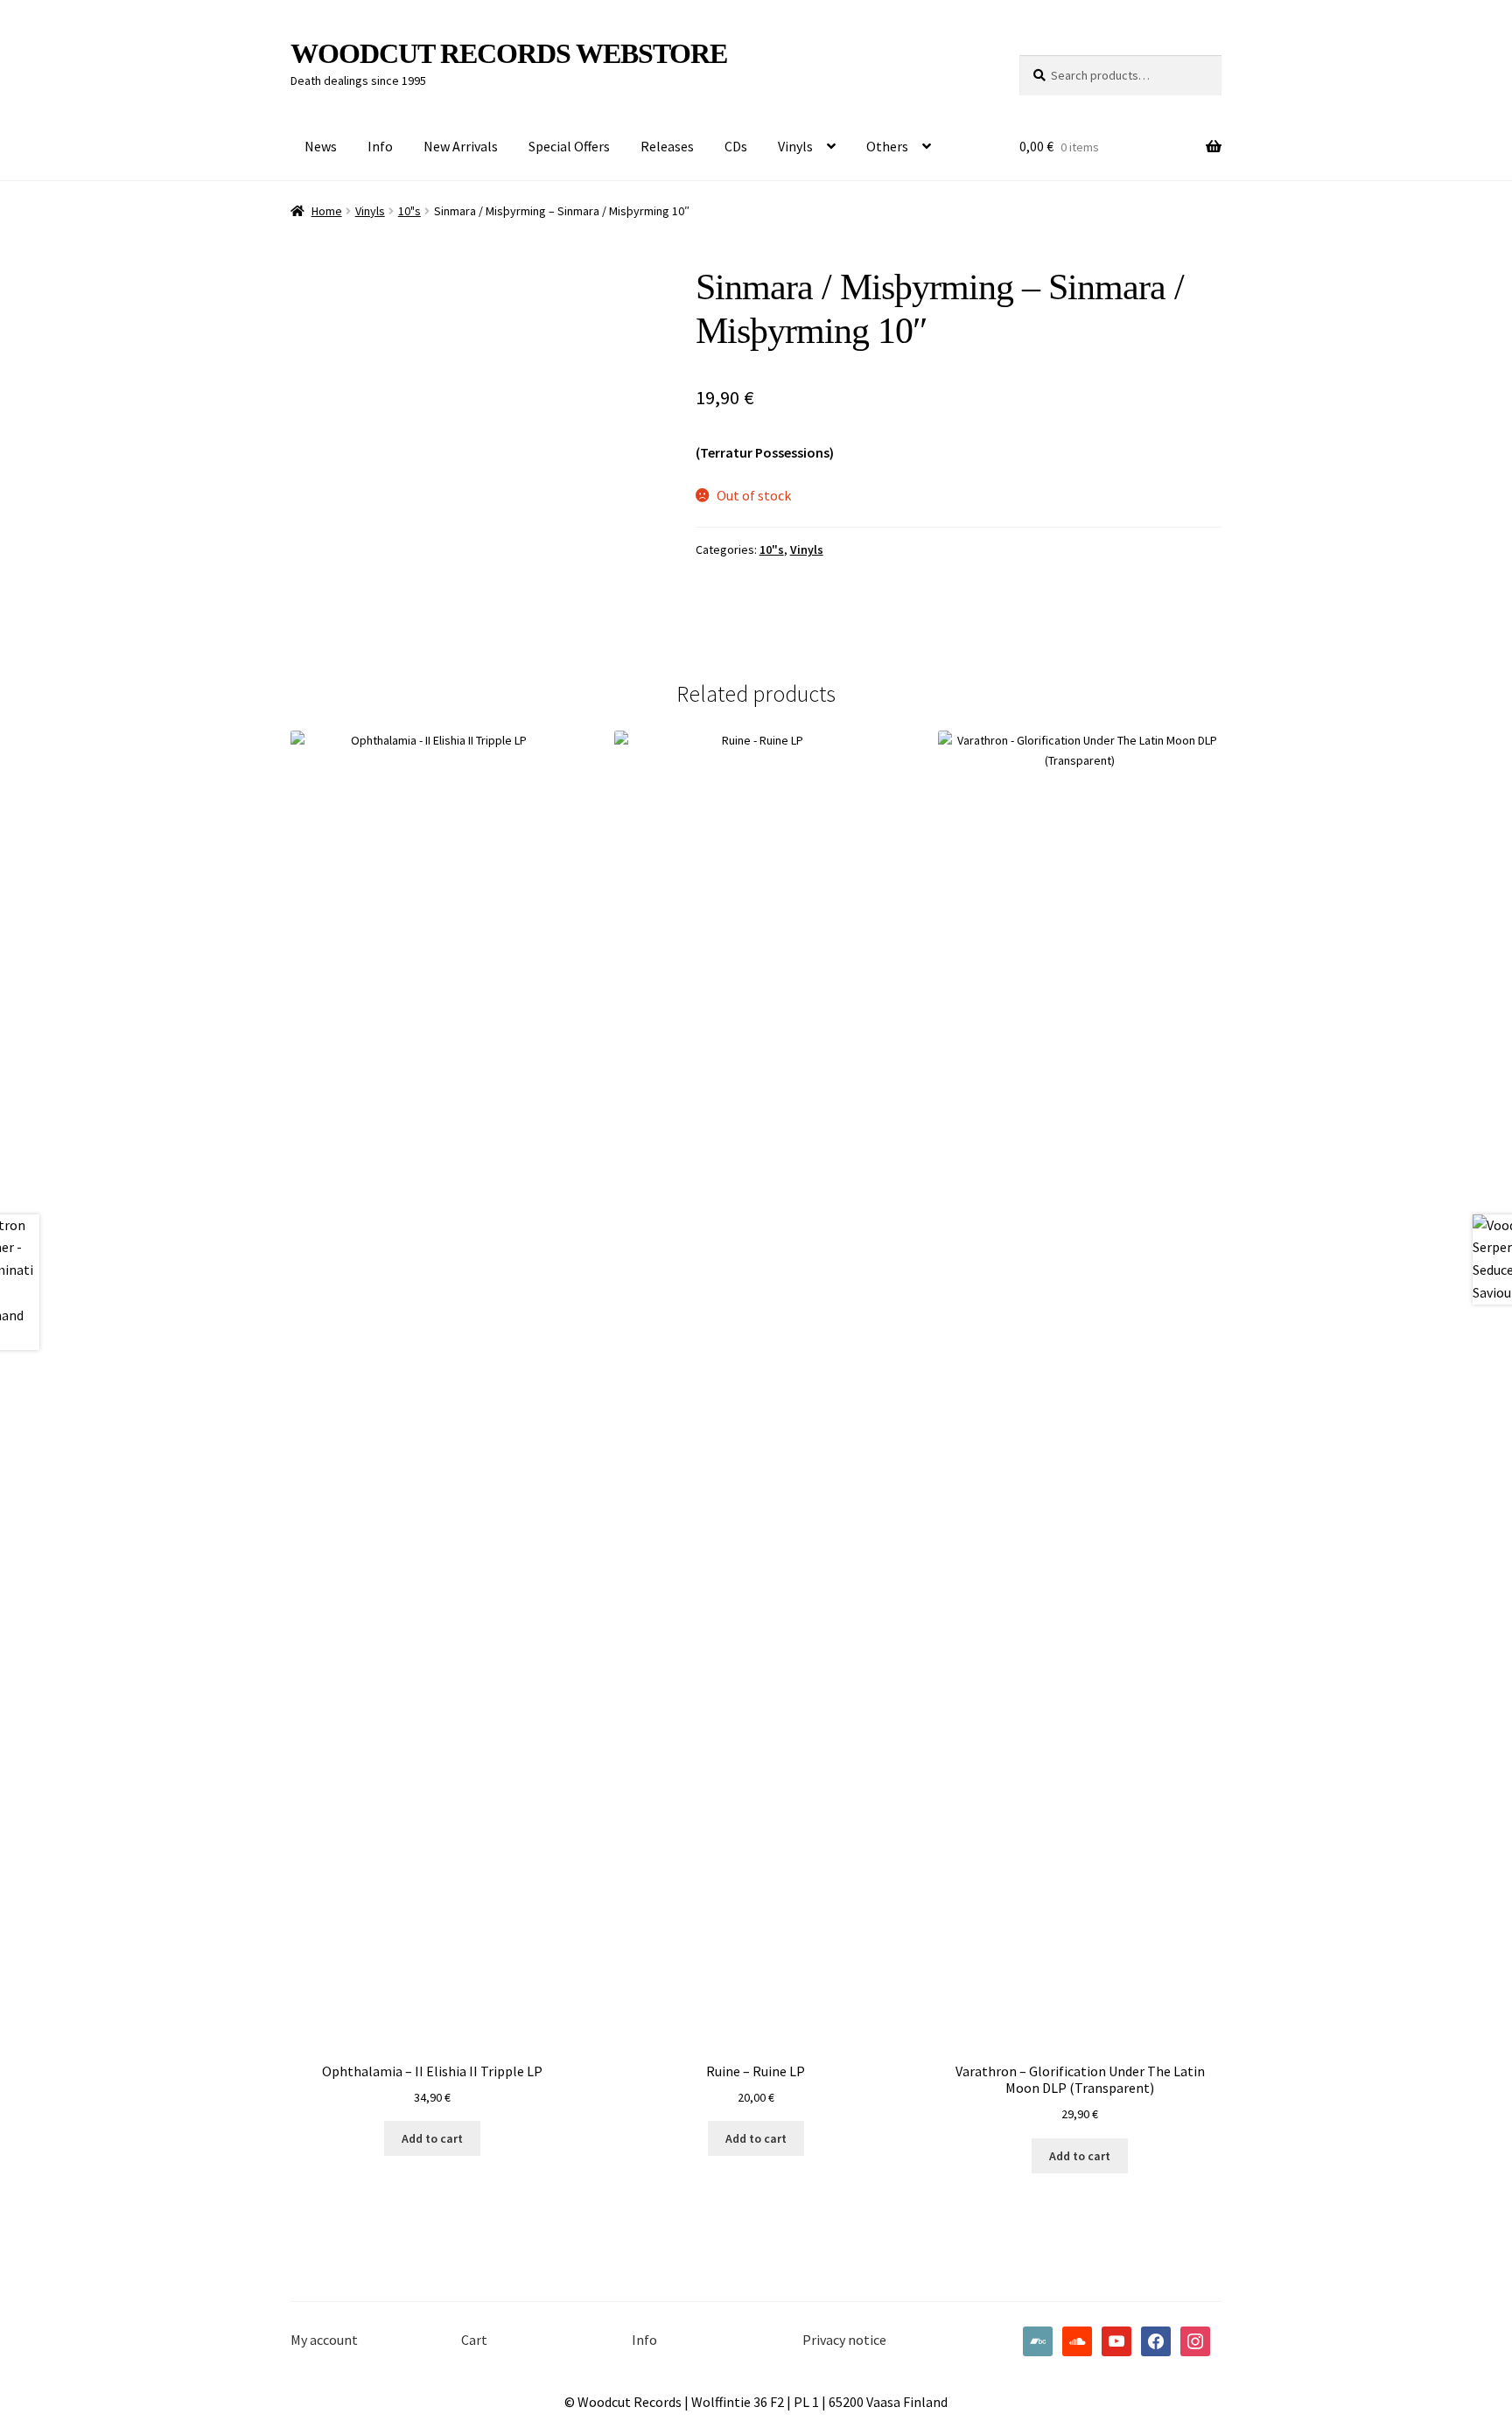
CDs (736, 146)
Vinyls (795, 146)
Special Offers (569, 146)
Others (887, 146)
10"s (409, 211)
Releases (667, 146)
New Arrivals (461, 146)
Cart (474, 2340)
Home (327, 211)
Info (380, 146)
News (321, 146)
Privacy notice (844, 2340)
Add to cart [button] (432, 2138)
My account (324, 2340)
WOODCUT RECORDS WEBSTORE (509, 53)
